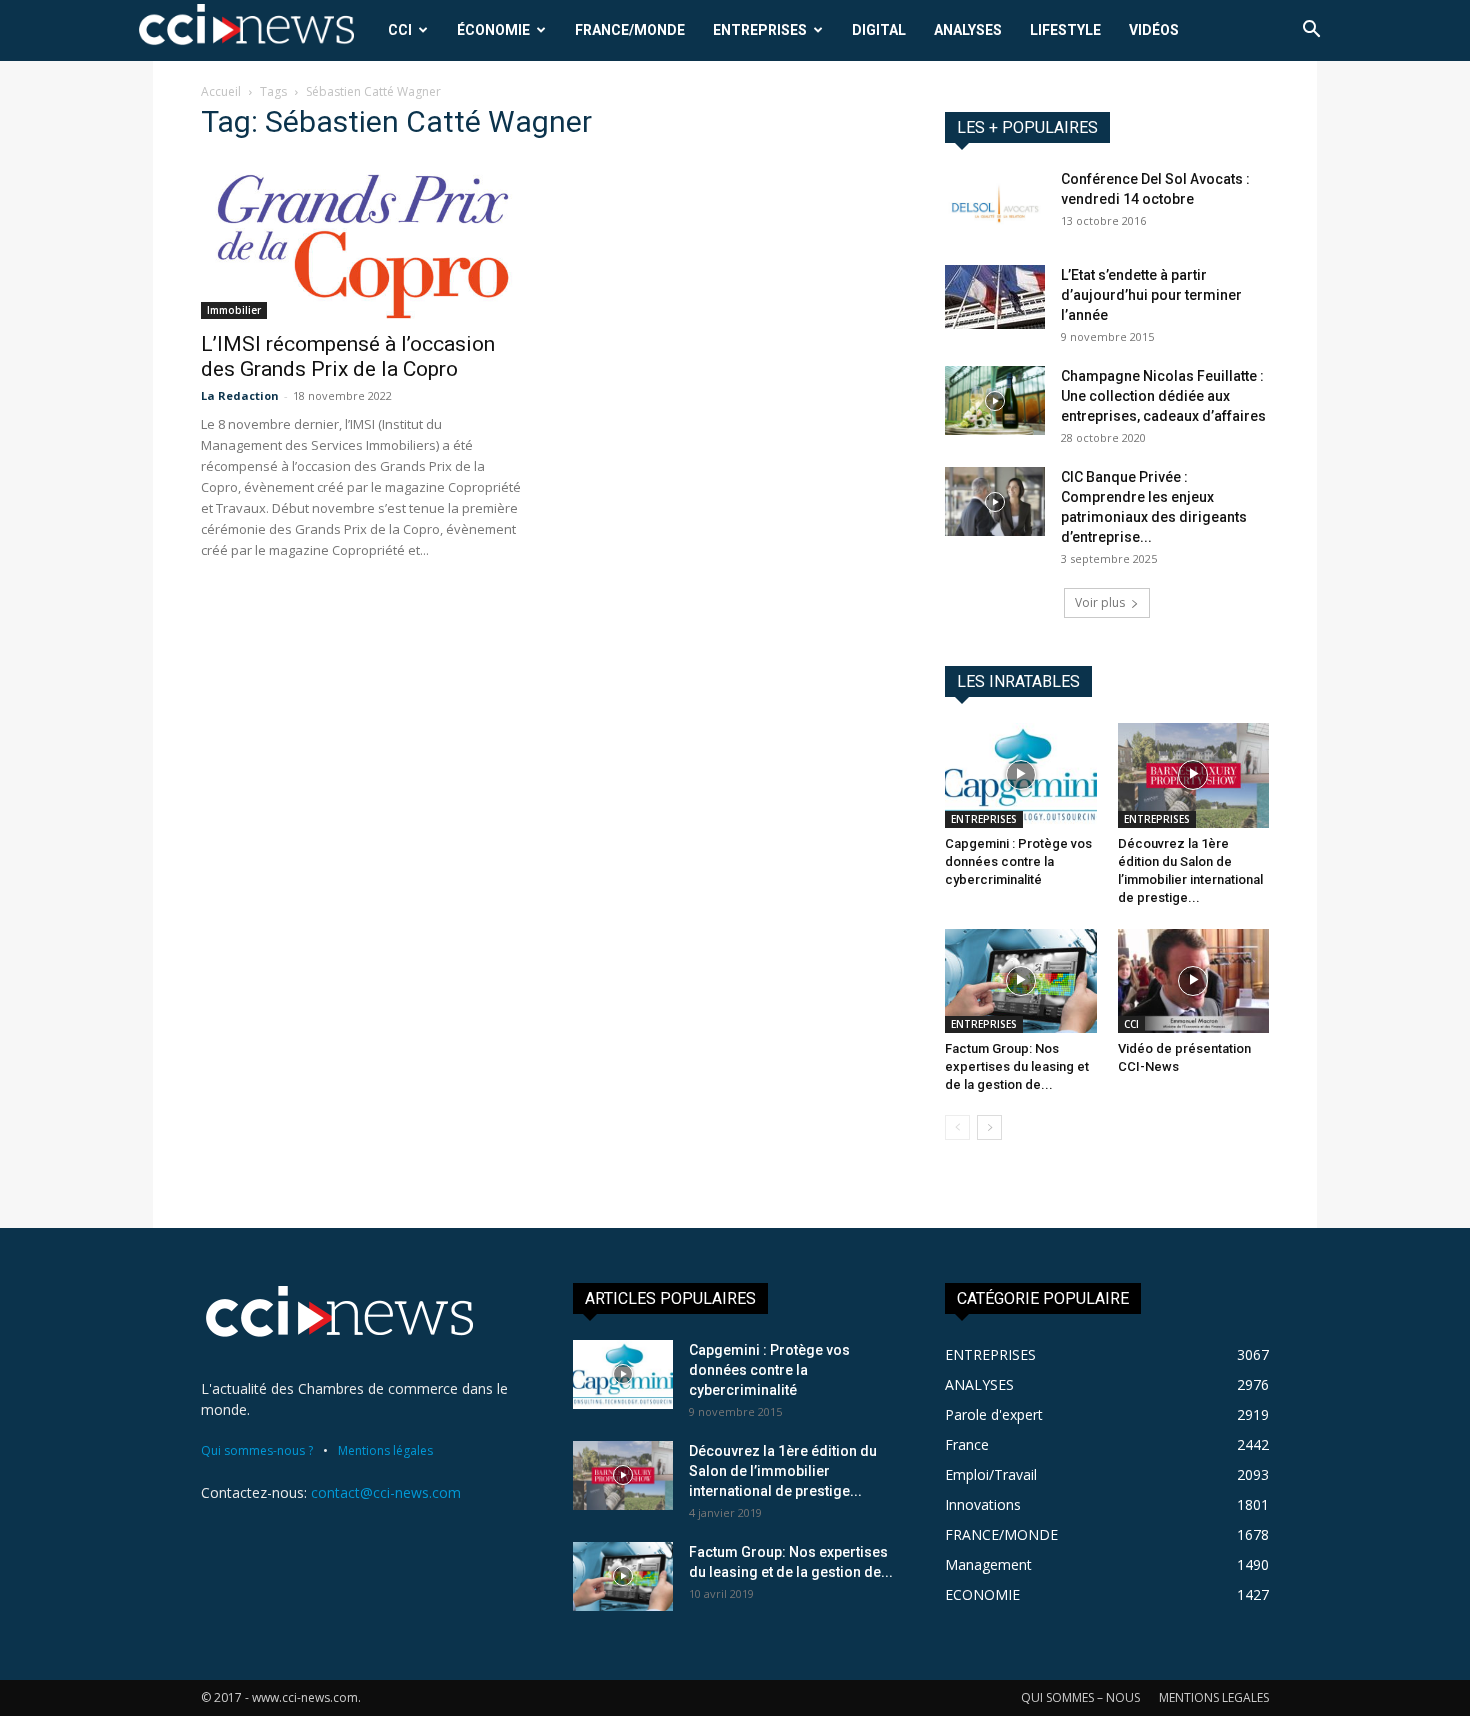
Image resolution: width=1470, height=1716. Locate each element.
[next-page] (989, 1127)
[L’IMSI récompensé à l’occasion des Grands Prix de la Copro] (363, 239)
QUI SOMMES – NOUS (1080, 1697)
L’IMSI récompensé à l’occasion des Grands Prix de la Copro (348, 356)
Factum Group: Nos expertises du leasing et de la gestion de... (1017, 1066)
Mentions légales (385, 1450)
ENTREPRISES (760, 30)
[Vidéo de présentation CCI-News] (1194, 981)
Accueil (221, 91)
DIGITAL (879, 30)
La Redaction (240, 395)
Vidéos (1154, 30)
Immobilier (234, 310)
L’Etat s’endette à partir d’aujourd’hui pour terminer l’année (1151, 295)
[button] (1311, 31)
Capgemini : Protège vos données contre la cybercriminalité (1018, 861)
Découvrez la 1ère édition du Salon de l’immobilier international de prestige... (783, 1471)
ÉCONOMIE (493, 30)
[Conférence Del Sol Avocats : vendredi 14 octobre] (995, 203)
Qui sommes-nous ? (257, 1450)
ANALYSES (968, 30)
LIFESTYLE (1065, 30)
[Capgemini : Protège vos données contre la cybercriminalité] (1021, 775)
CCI (400, 30)
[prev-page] (957, 1127)
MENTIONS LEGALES (1214, 1697)
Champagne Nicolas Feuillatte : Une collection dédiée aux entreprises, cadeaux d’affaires (1163, 396)
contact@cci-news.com (386, 1492)
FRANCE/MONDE (630, 30)
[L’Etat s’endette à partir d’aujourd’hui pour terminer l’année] (995, 297)
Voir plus (1100, 602)
